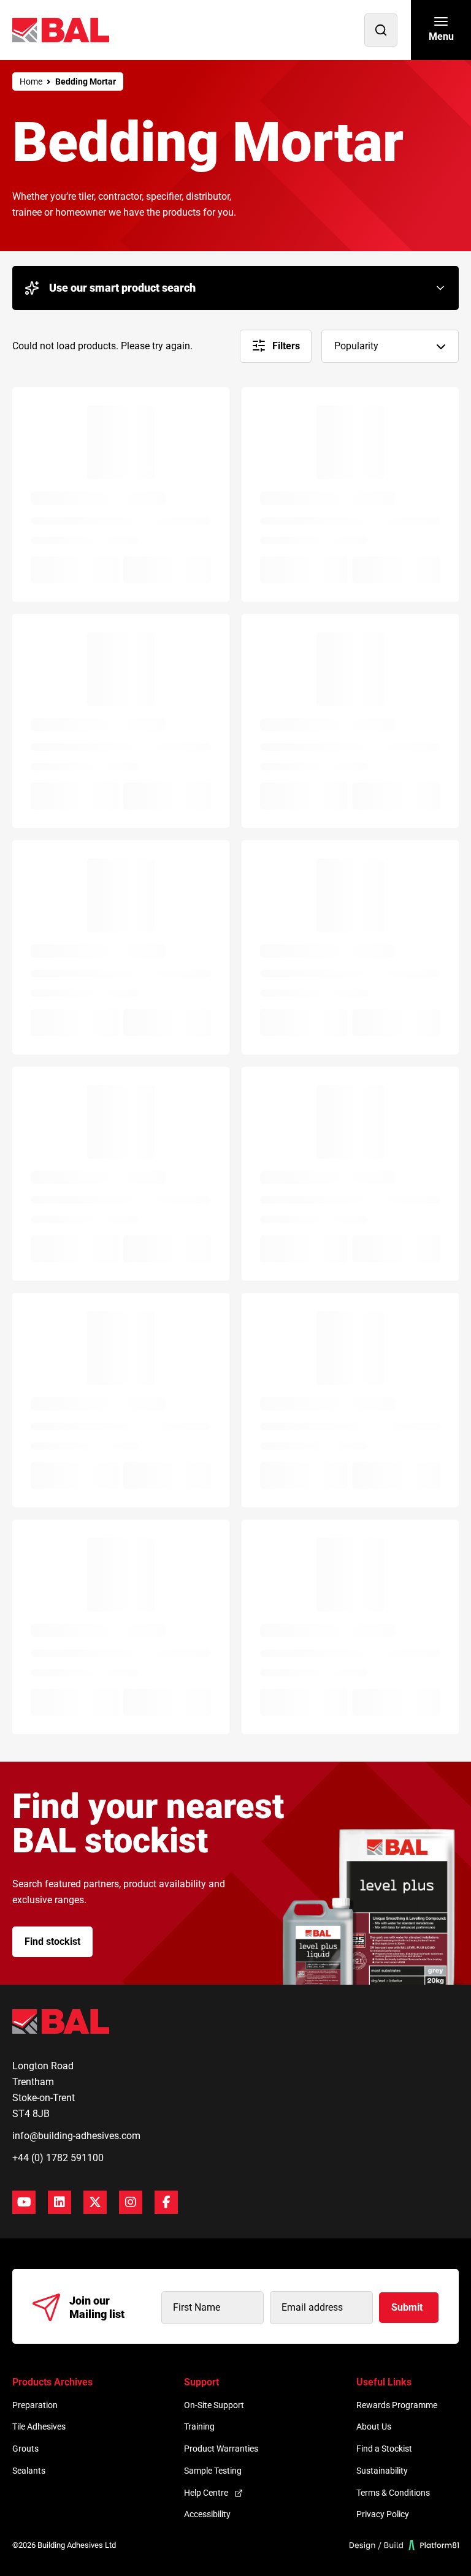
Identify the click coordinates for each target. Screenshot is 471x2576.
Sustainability (382, 2471)
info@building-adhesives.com (76, 2136)
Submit (407, 2307)
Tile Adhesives (39, 2426)
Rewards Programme (397, 2405)
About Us (374, 2426)
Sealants (29, 2471)
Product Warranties (221, 2449)
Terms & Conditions (393, 2493)
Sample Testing (213, 2471)
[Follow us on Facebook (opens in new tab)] (166, 2202)
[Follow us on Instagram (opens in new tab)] (131, 2202)
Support (201, 2382)
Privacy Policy (383, 2514)
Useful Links (384, 2382)
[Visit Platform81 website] (404, 2545)
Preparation (35, 2405)
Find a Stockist (384, 2449)
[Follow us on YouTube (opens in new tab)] (24, 2202)
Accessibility (207, 2514)
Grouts (25, 2449)
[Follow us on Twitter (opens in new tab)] (95, 2202)
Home (31, 81)
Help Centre (206, 2493)
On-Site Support (214, 2405)
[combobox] (390, 346)
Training (199, 2426)
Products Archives (52, 2382)
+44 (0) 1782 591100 (58, 2158)
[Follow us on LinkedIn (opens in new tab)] (59, 2202)
